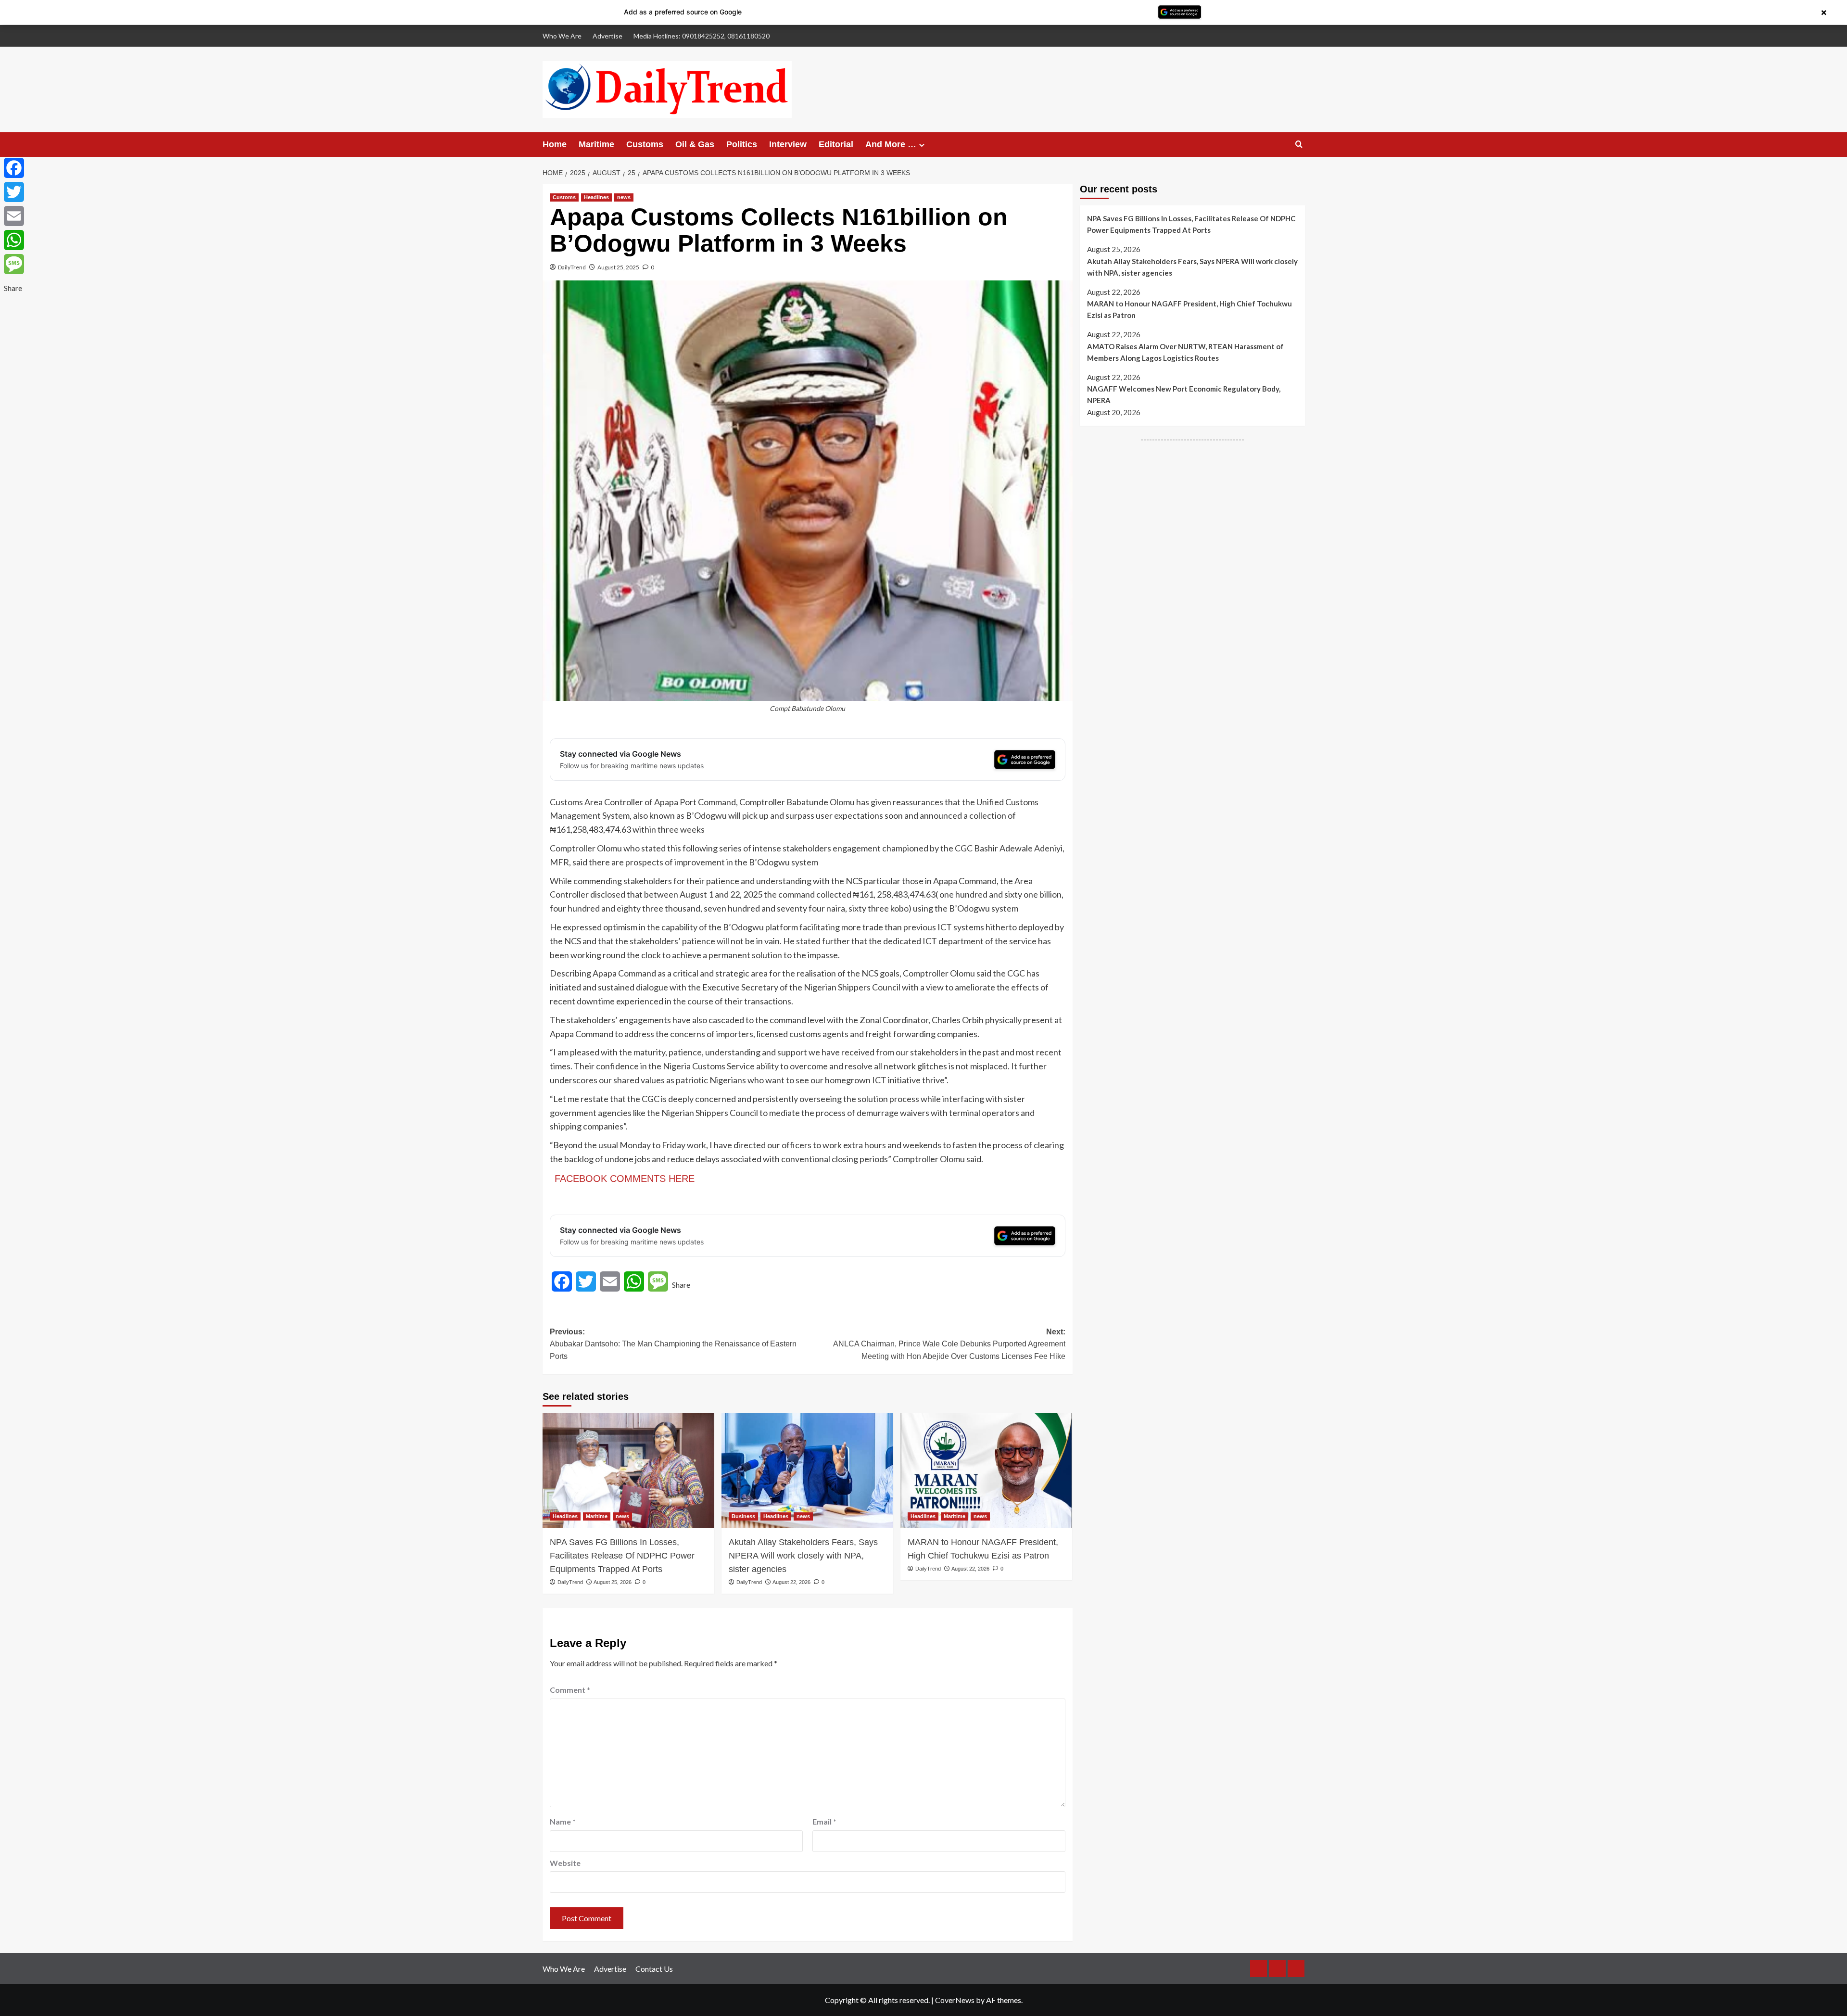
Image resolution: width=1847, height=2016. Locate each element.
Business (743, 1516)
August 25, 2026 (613, 1582)
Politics (742, 144)
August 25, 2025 (618, 267)
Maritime (596, 144)
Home (555, 144)
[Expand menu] (922, 145)
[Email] (14, 216)
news (624, 197)
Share (681, 1285)
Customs (645, 144)
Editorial (836, 144)
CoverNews (955, 2000)
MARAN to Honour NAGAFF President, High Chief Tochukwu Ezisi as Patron (983, 1549)
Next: (949, 1344)
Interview (788, 144)
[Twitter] (14, 192)
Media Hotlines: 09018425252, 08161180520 (702, 36)
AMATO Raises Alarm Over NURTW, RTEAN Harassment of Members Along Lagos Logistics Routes (1185, 352)
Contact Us (654, 1969)
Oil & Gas (695, 144)
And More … (891, 144)
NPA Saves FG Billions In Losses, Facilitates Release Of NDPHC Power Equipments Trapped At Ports (622, 1556)
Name (563, 1821)
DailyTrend (572, 267)
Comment (570, 1690)
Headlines (596, 197)
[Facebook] (14, 168)
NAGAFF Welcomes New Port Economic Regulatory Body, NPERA (1184, 394)
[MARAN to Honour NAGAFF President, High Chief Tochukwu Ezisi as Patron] (986, 1470)
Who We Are (562, 36)
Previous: (673, 1344)
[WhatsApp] (14, 240)
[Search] (1299, 145)
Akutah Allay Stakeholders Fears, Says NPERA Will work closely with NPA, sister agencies (803, 1556)
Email (824, 1821)
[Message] (14, 264)
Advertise (607, 36)
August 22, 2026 (791, 1582)
